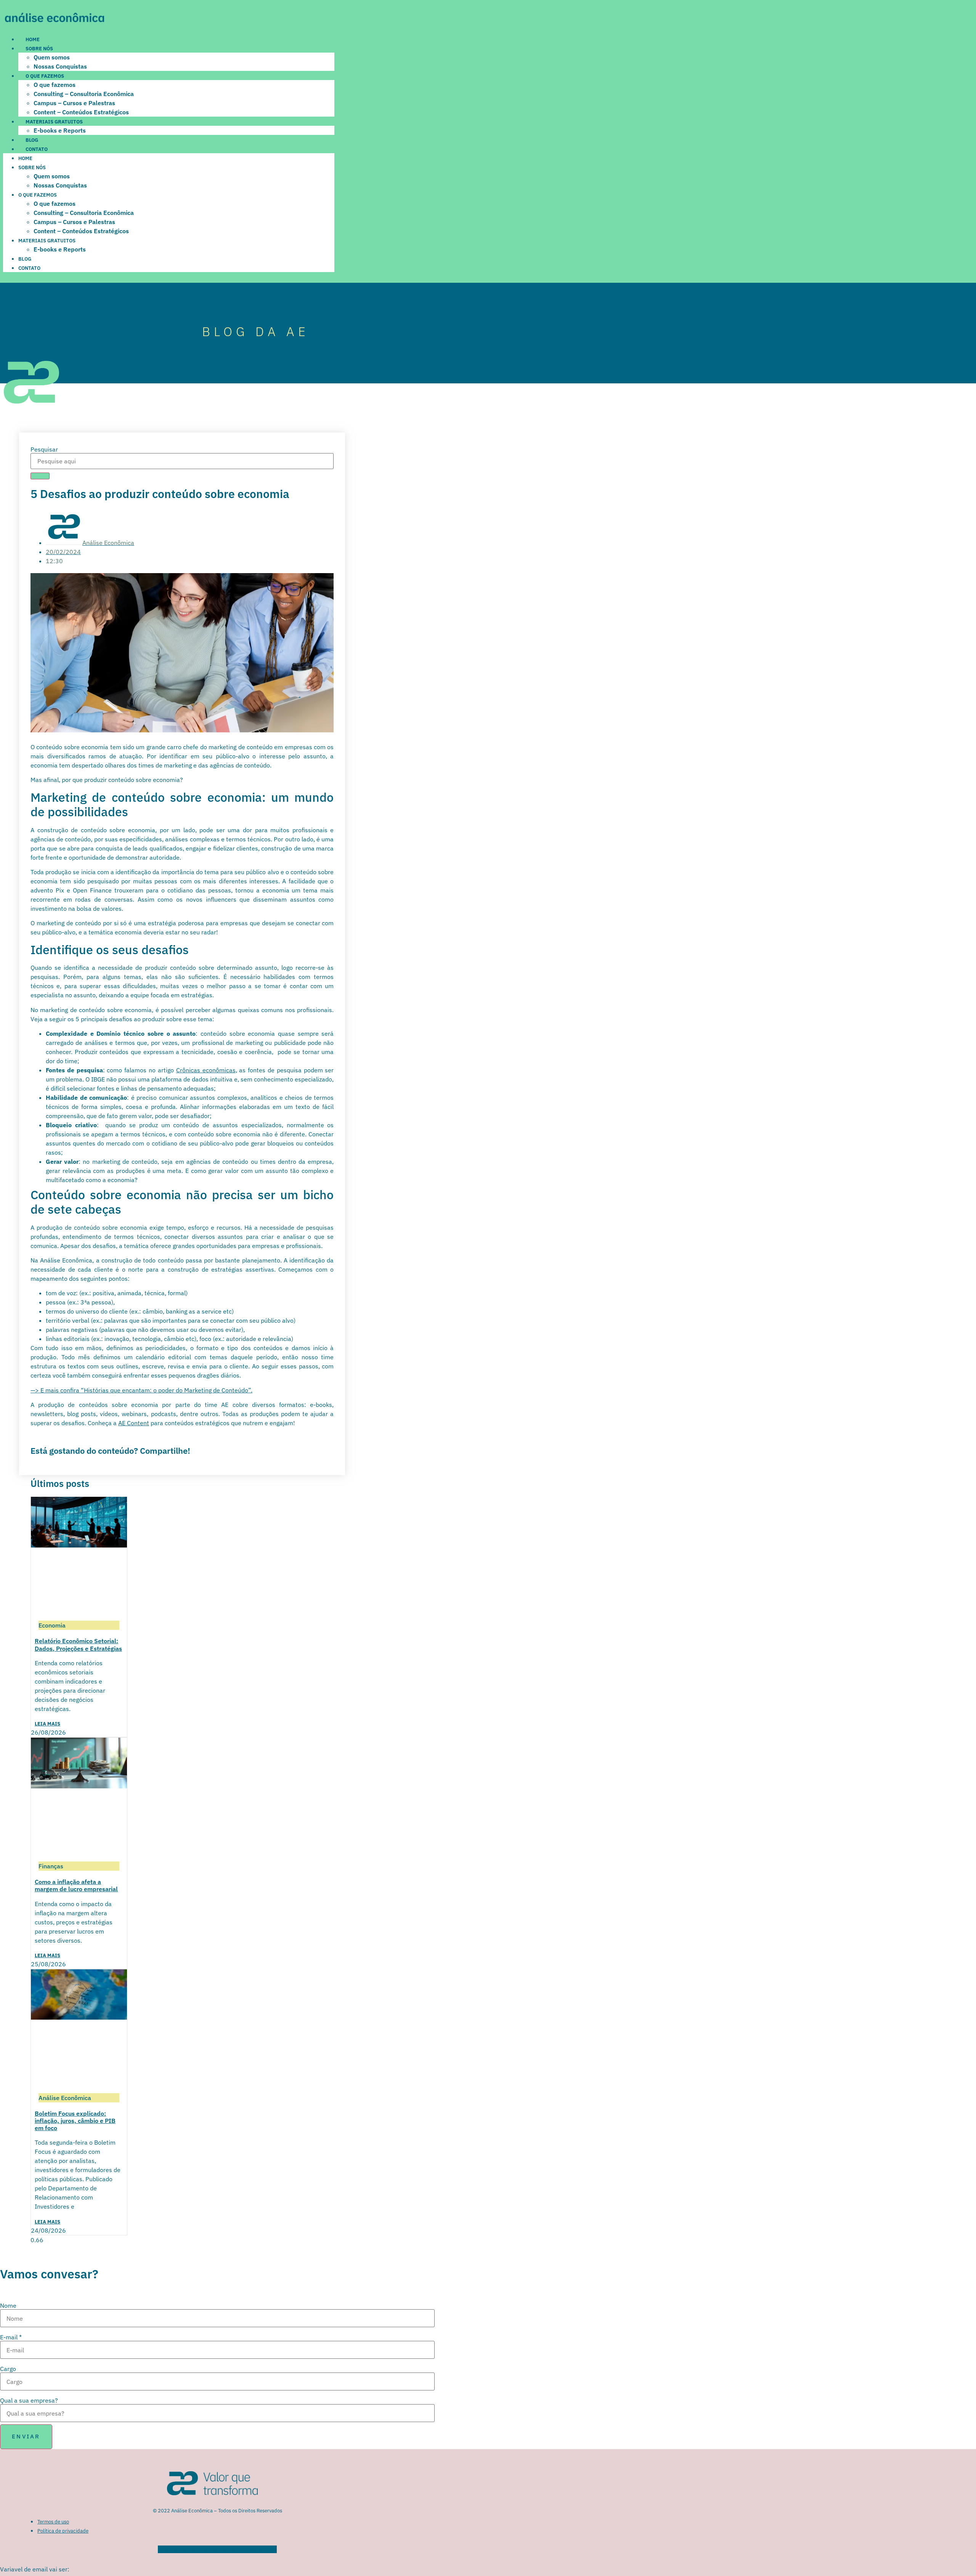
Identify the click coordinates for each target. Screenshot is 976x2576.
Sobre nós (39, 49)
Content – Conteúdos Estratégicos (81, 112)
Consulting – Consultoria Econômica (84, 94)
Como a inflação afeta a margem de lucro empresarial (76, 1885)
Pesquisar (44, 449)
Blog (32, 140)
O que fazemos (45, 76)
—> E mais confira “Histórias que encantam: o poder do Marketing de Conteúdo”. (141, 1390)
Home (33, 39)
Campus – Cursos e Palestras (74, 103)
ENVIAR (26, 2436)
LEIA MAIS (47, 1724)
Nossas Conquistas (60, 66)
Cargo (8, 2369)
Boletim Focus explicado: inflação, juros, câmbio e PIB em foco (75, 2121)
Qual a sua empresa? (29, 2400)
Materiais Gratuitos (54, 122)
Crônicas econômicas (206, 1070)
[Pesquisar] (40, 476)
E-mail (11, 2337)
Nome (8, 2305)
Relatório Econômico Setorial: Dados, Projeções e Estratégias (78, 1644)
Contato (37, 149)
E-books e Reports (60, 130)
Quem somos (52, 57)
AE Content (134, 1423)
